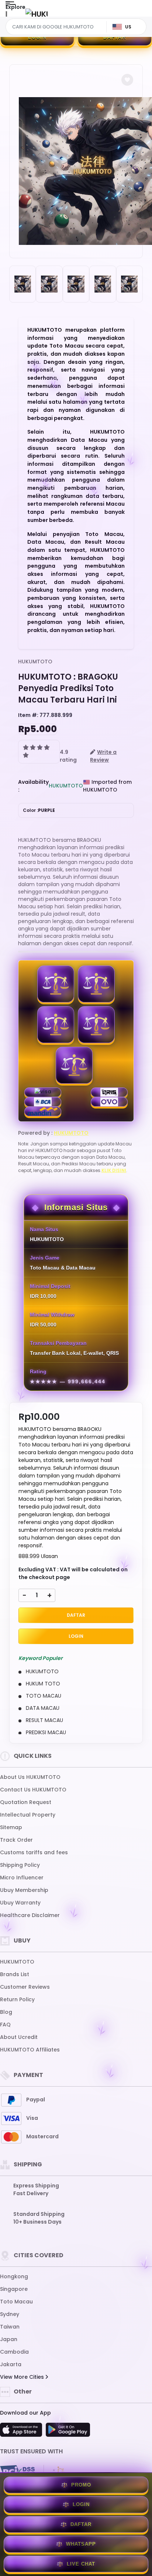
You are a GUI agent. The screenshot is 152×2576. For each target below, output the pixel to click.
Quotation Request (26, 1802)
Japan (9, 2339)
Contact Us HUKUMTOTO (33, 1790)
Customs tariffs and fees (34, 1852)
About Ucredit (19, 2037)
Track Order (16, 1840)
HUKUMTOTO (35, 662)
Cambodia (14, 2352)
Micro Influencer (22, 1878)
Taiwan (10, 2327)
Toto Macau (16, 2302)
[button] (127, 80)
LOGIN (37, 37)
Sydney (10, 2314)
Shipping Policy (20, 1865)
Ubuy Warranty (20, 1903)
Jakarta (11, 2364)
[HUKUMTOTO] (37, 14)
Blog (6, 2012)
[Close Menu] (6, 16)
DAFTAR (115, 37)
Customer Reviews (25, 1987)
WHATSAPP (81, 2544)
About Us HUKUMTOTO (30, 1777)
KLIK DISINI (114, 1170)
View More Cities (23, 2377)
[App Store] (22, 2432)
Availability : (33, 786)
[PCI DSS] (17, 2472)
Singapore (14, 2289)
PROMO (81, 2485)
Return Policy (17, 1999)
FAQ (5, 2025)
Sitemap (11, 1827)
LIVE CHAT (81, 2564)
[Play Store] (68, 2432)
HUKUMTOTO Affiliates (30, 2050)
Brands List (15, 1974)
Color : (39, 810)
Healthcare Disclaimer (30, 1915)
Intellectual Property (28, 1815)
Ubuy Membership (24, 1890)
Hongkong (14, 2276)
